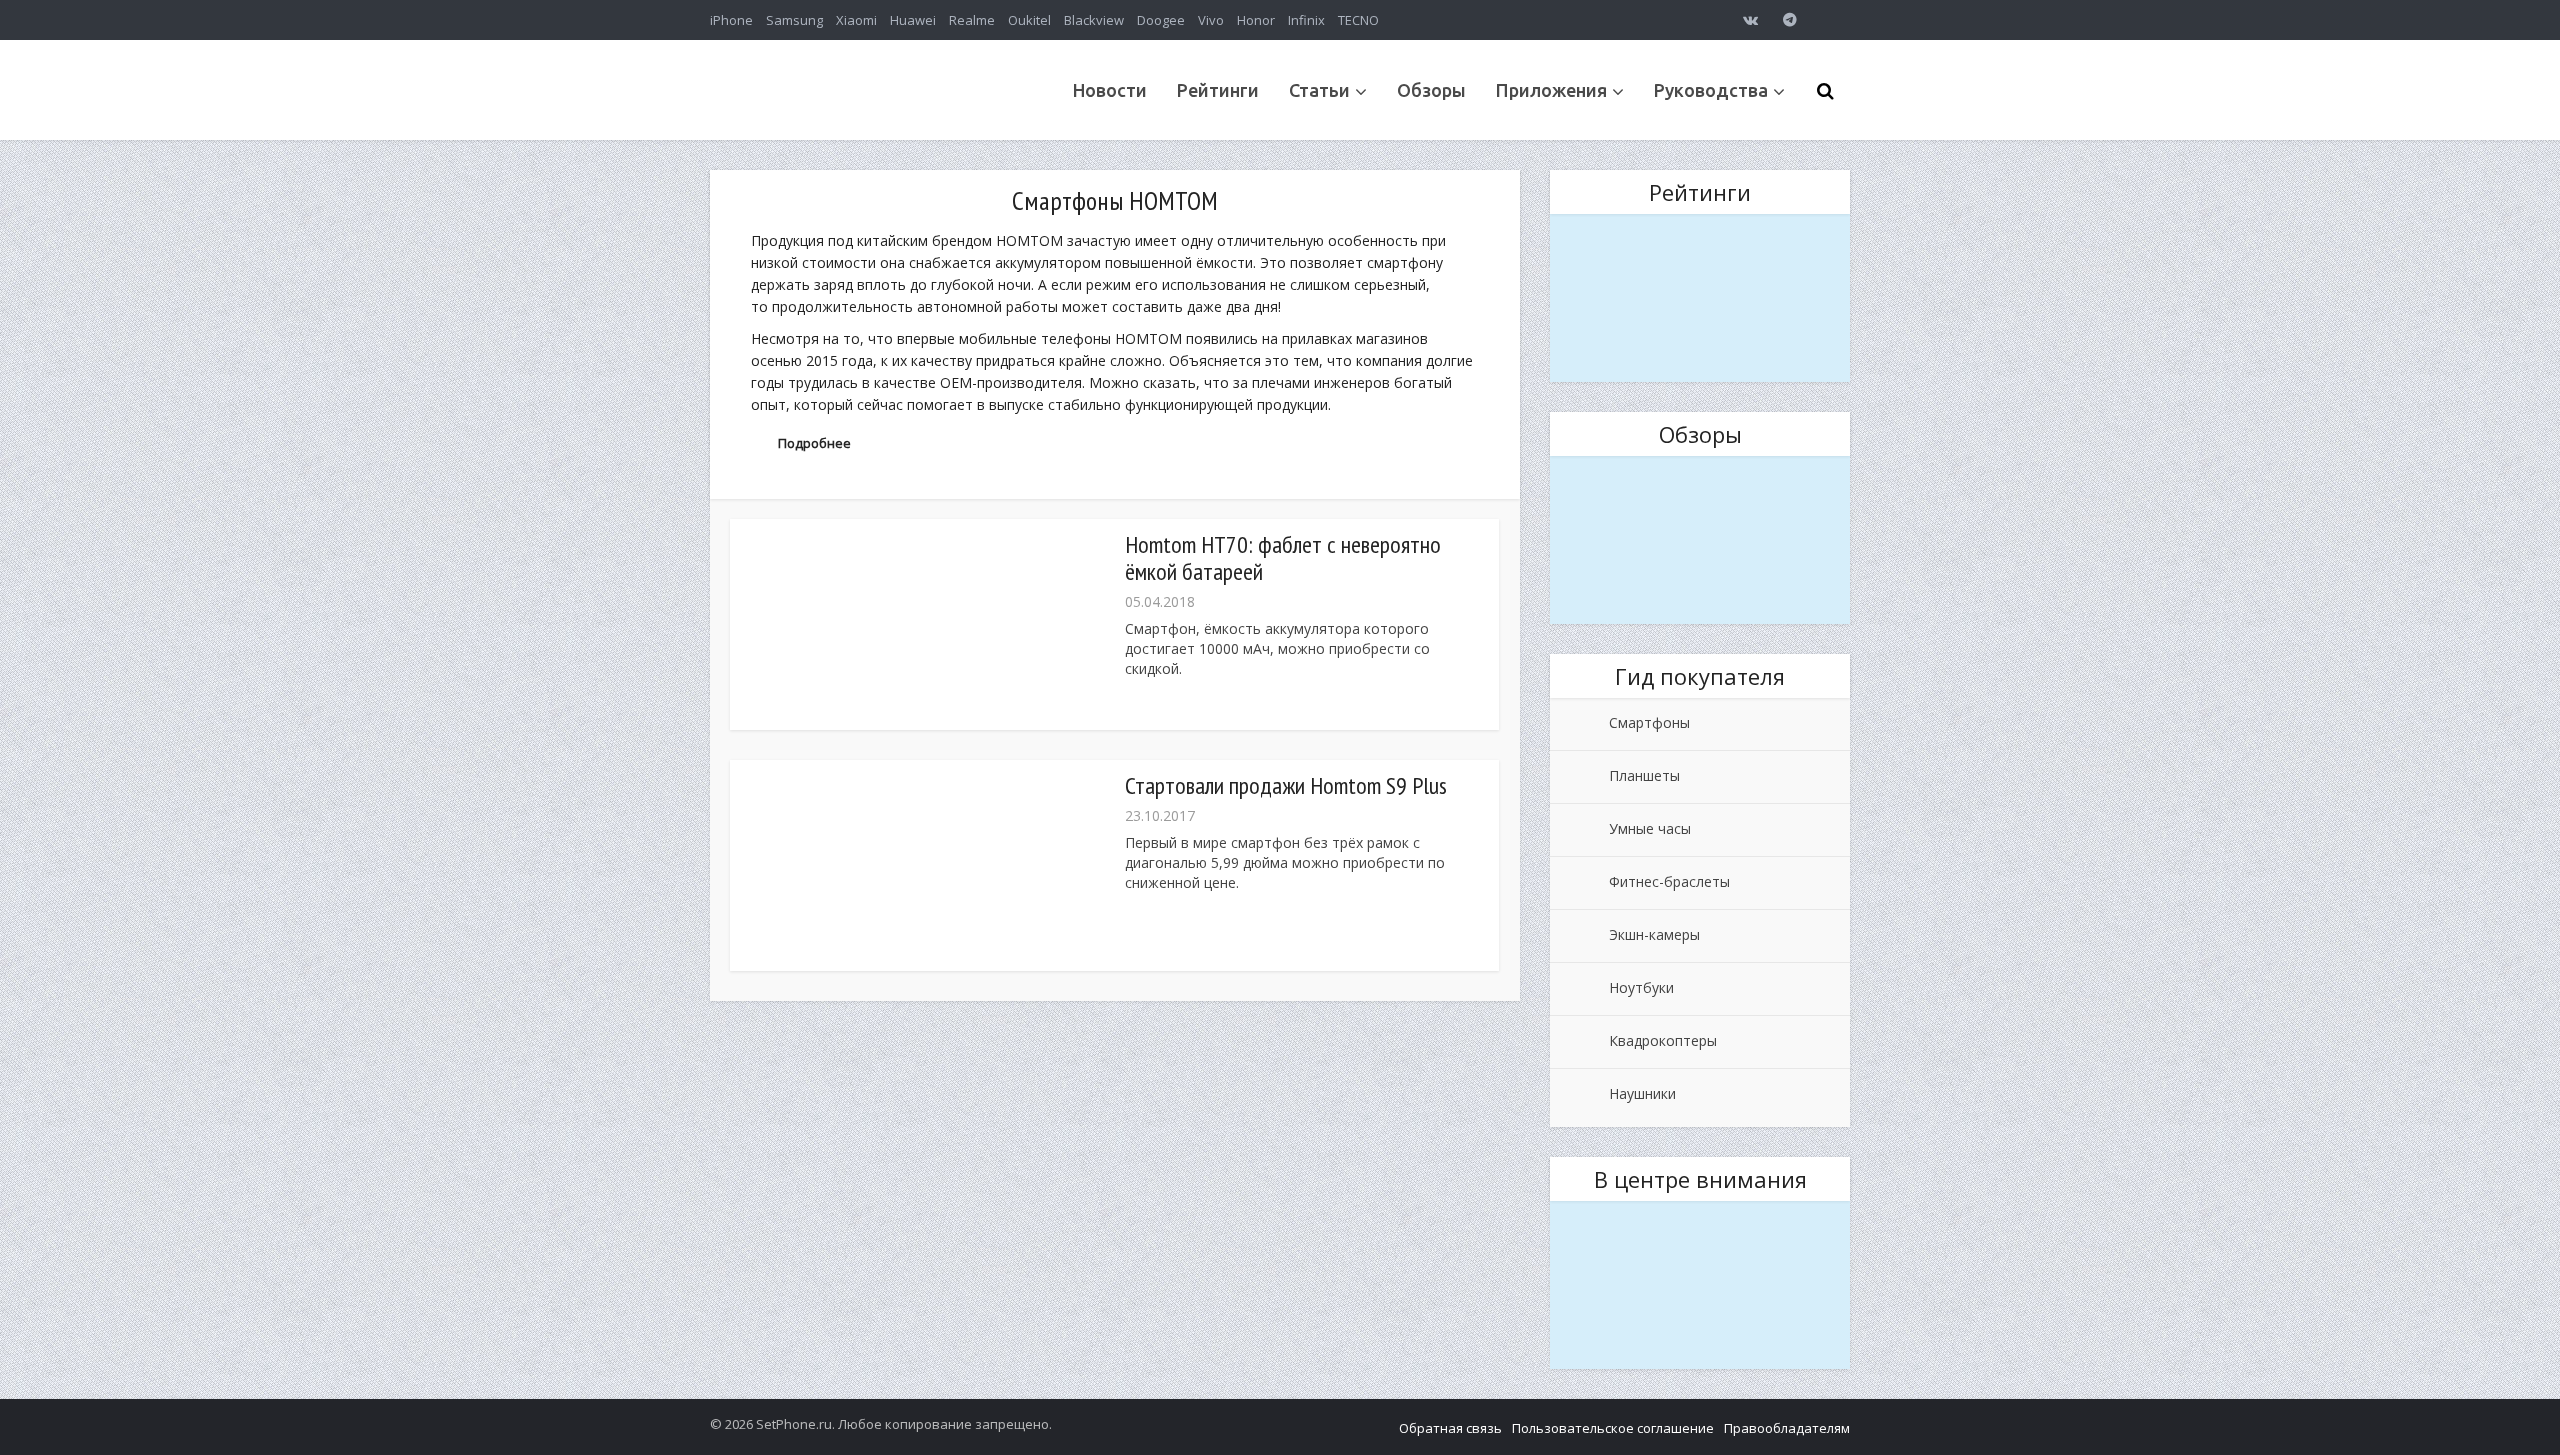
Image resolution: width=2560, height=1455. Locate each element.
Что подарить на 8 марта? (1700, 227)
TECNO (1358, 20)
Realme (972, 20)
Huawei (913, 20)
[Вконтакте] (1750, 20)
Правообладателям (1787, 1428)
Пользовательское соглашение (1613, 1428)
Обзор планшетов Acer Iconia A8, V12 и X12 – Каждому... (1700, 482)
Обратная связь (1450, 1428)
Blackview (1094, 20)
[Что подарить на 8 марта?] (1700, 298)
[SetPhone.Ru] (860, 133)
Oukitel (1029, 20)
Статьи (1319, 90)
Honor (1256, 20)
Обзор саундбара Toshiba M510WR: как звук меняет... (1700, 1227)
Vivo (1211, 20)
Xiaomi (856, 20)
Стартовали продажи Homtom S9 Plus (1286, 785)
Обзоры (1431, 90)
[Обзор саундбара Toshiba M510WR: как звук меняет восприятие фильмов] (1700, 1285)
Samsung (794, 20)
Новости (1110, 90)
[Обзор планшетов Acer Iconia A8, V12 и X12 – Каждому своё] (1700, 540)
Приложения (1551, 90)
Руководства (1711, 90)
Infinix (1306, 20)
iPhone (731, 20)
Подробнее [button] (814, 443)
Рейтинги (1218, 90)
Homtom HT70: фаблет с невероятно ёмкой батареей (1283, 558)
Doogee (1161, 20)
